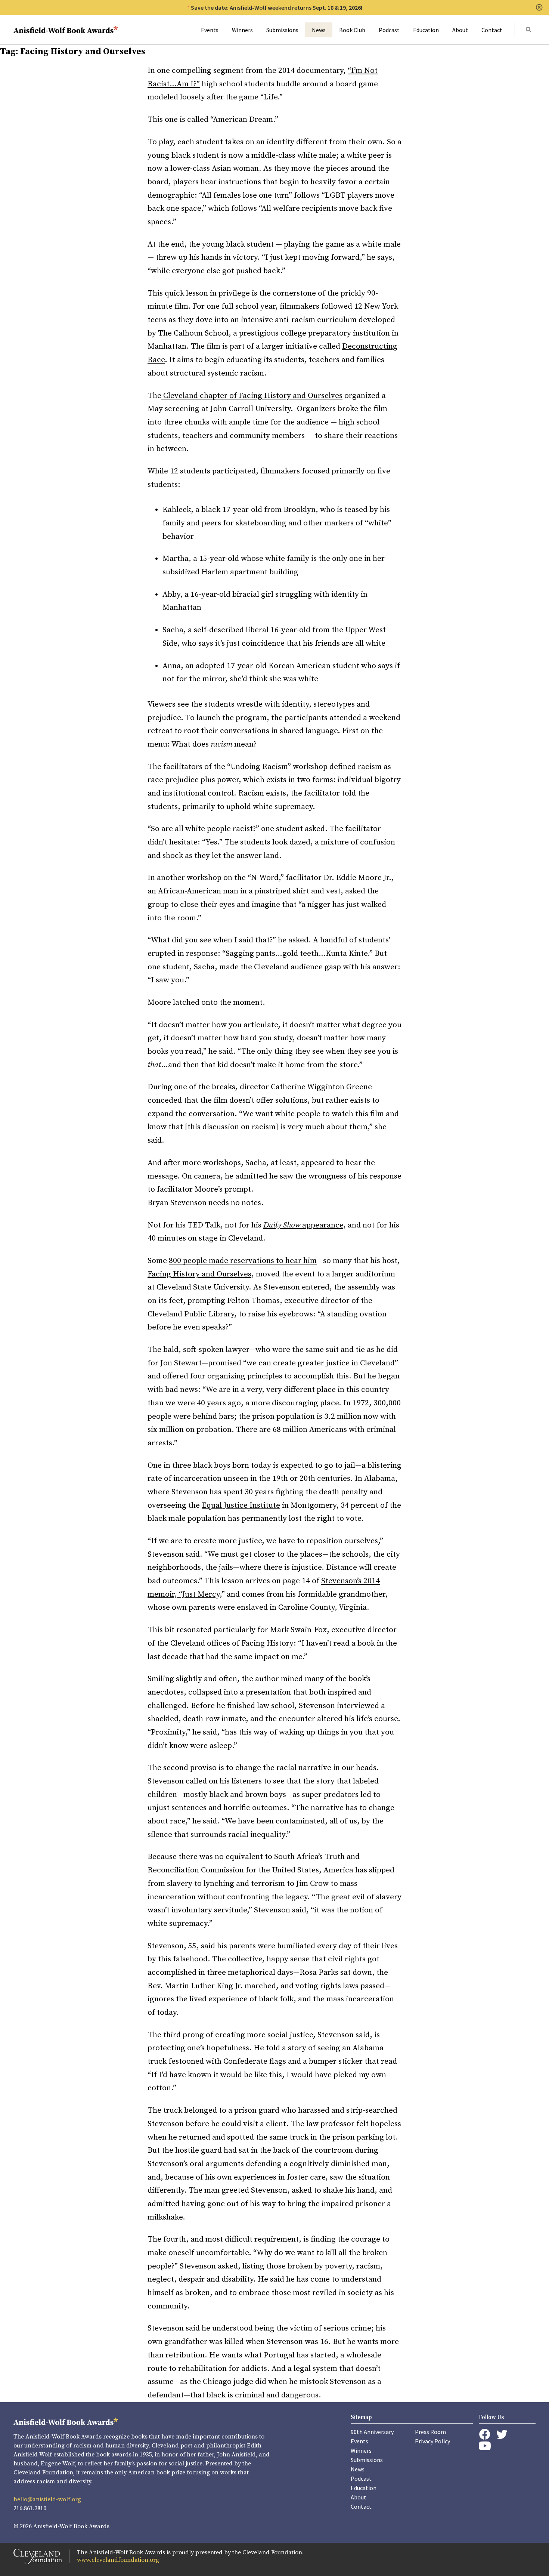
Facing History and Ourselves (199, 1274)
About (460, 30)
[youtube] (485, 2446)
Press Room (430, 2432)
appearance (303, 1225)
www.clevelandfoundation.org (118, 2560)
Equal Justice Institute (241, 1505)
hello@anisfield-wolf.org (47, 2499)
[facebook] (485, 2434)
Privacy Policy (432, 2441)
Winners (242, 30)
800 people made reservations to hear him (243, 1261)
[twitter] (502, 2435)
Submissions (282, 30)
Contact (492, 30)
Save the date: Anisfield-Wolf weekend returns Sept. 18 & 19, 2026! (277, 7)
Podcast (389, 30)
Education (426, 30)
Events (210, 30)
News (319, 30)
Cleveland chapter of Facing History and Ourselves (252, 396)
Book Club (352, 30)
